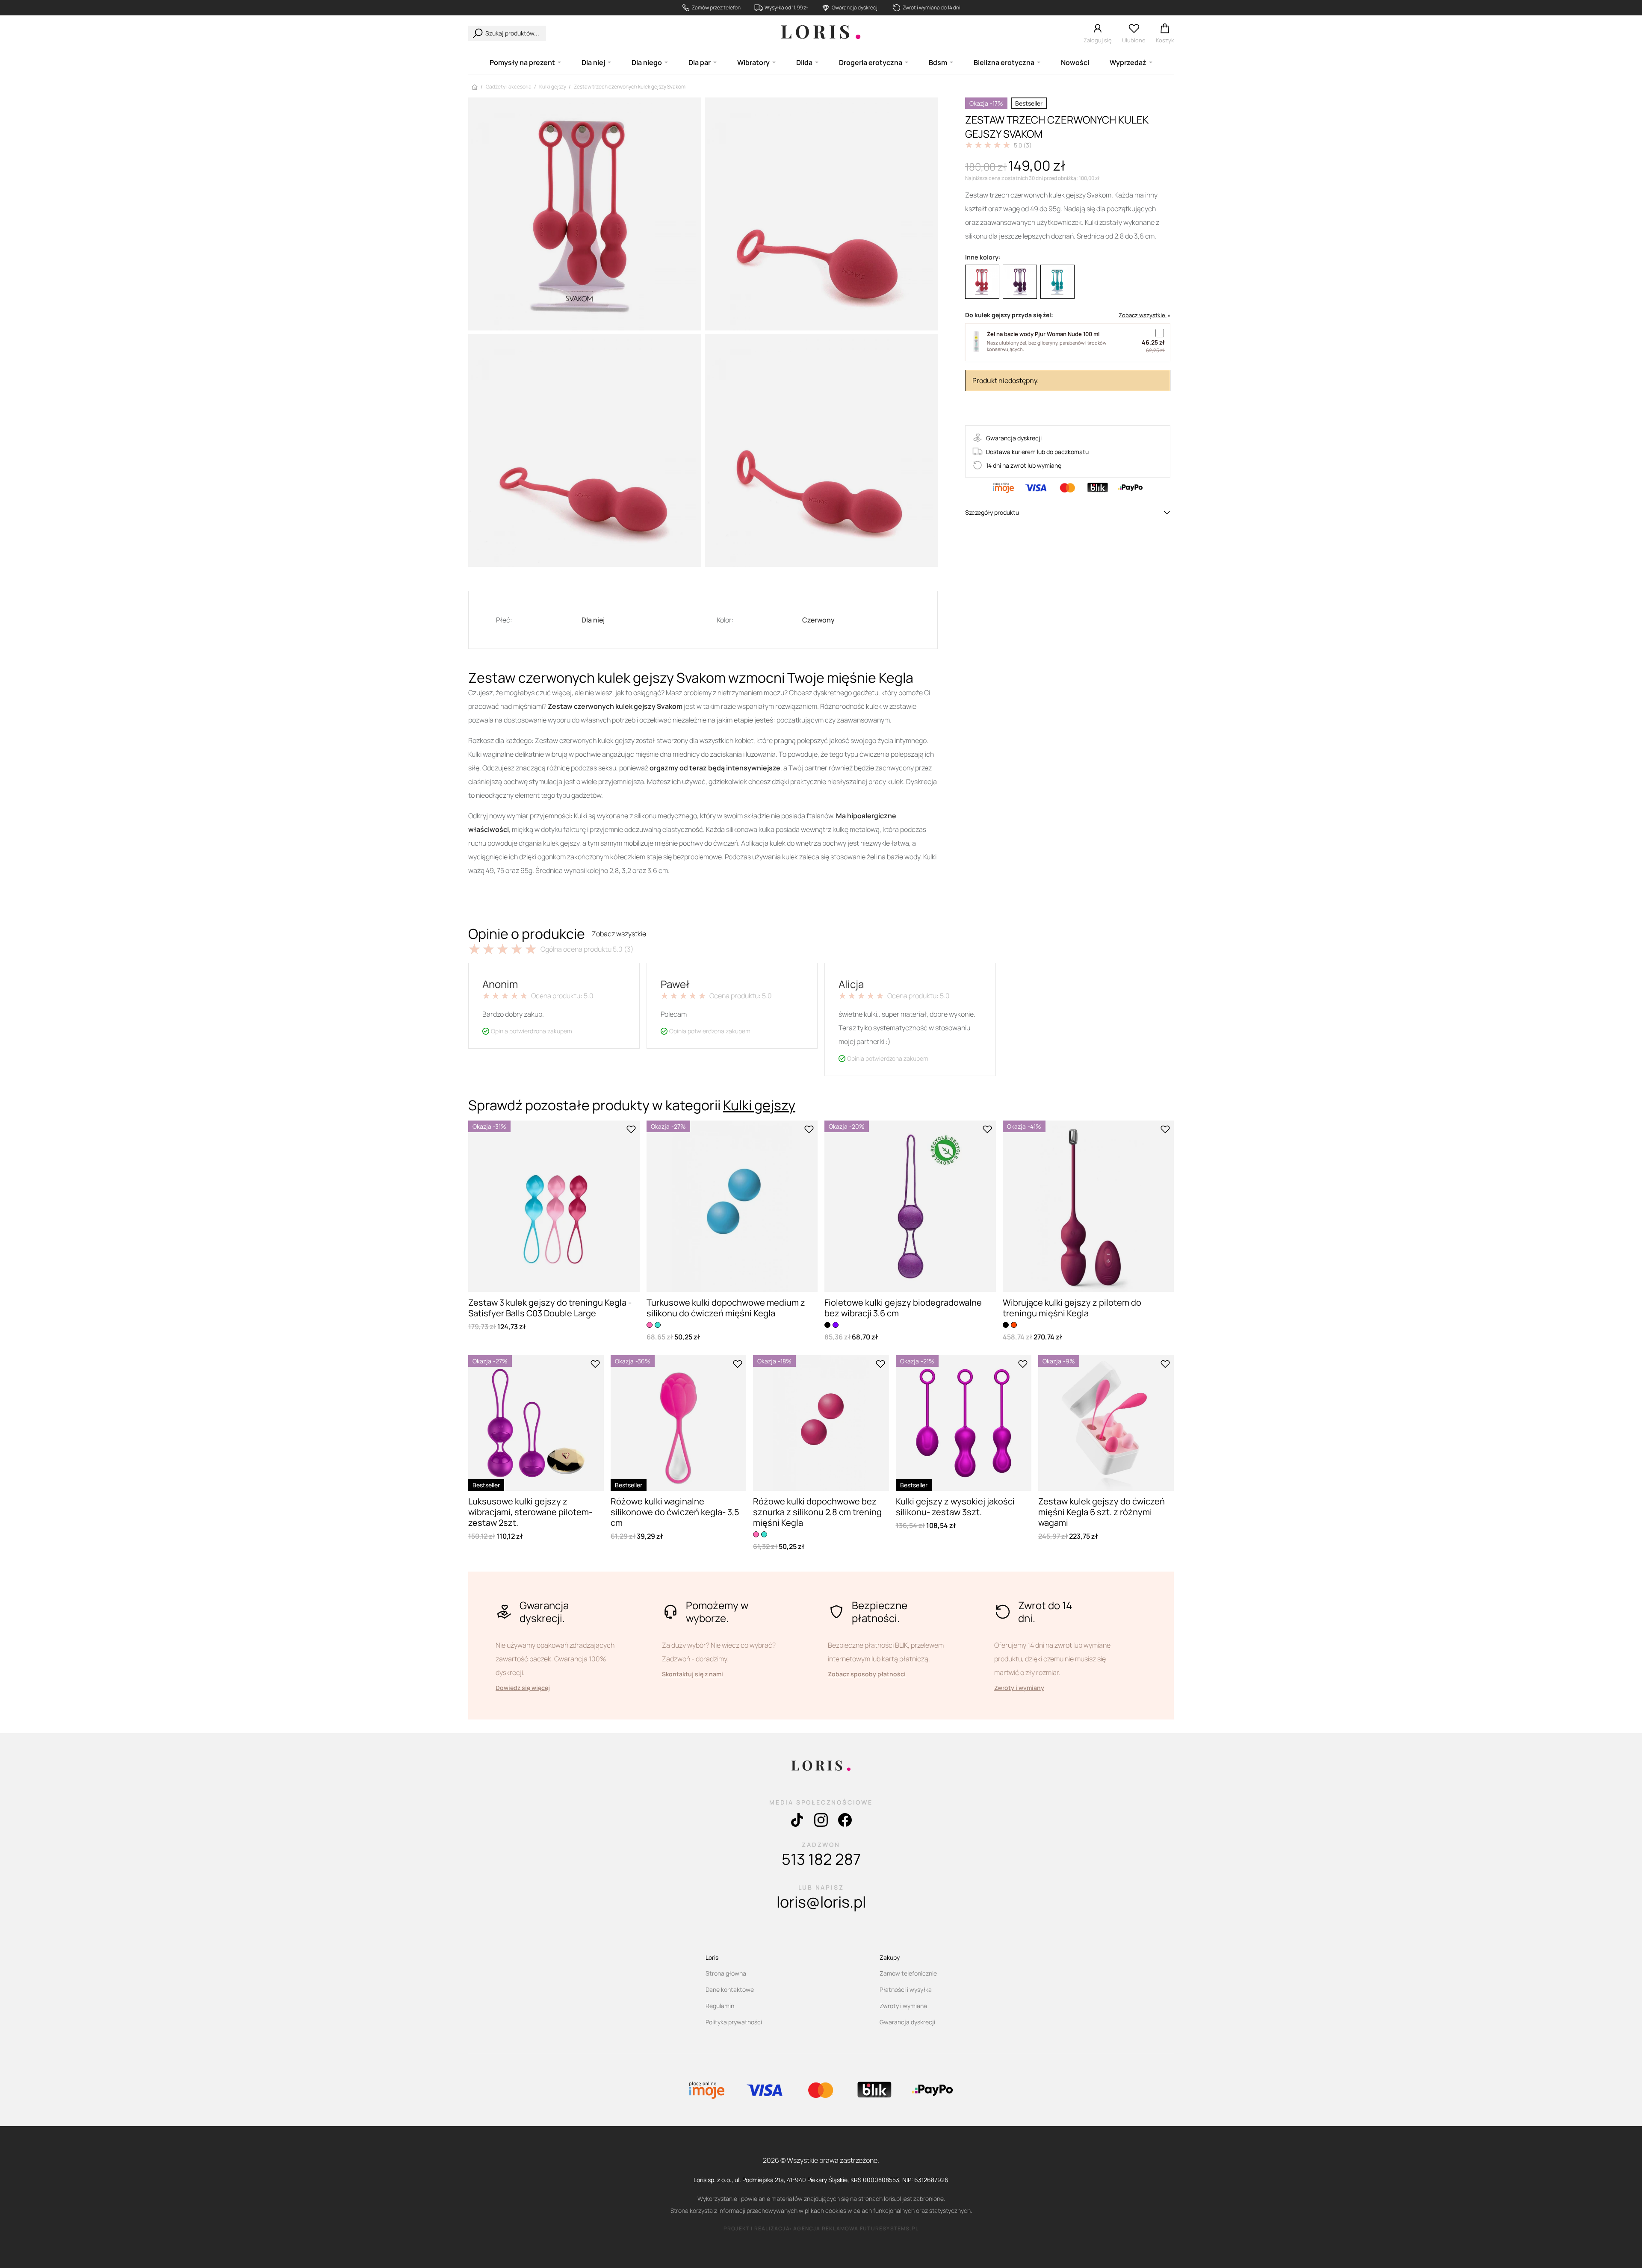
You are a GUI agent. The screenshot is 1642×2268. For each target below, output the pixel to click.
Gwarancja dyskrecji (855, 8)
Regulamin (720, 2006)
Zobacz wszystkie (619, 934)
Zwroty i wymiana (903, 2006)
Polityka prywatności (734, 2022)
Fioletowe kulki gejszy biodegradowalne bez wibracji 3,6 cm (903, 1308)
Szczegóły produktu (992, 512)
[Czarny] (827, 1325)
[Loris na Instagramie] (821, 1822)
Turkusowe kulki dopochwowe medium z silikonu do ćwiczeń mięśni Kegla (726, 1308)
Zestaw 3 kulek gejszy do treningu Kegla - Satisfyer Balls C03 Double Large (550, 1308)
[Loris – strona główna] (821, 33)
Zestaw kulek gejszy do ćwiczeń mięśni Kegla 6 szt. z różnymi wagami (1102, 1512)
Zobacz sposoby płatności (867, 1674)
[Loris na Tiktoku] (797, 1822)
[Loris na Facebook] (845, 1822)
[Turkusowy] (658, 1325)
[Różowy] (650, 1325)
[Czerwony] (982, 282)
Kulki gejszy (759, 1105)
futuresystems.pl (889, 2228)
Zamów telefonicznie (908, 1973)
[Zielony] (1057, 282)
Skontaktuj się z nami (693, 1674)
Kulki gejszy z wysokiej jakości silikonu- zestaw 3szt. (955, 1507)
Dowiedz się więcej (523, 1688)
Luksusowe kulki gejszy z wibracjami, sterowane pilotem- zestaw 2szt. (530, 1512)
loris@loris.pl (821, 1902)
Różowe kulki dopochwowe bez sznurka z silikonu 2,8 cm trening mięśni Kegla (817, 1512)
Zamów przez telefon (716, 8)
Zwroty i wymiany (1019, 1688)
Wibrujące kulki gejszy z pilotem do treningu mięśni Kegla (1072, 1308)
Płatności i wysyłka (906, 1989)
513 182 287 (821, 1859)
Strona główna (726, 1973)
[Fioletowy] (1020, 282)
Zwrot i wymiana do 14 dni (932, 8)
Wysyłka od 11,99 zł (786, 8)
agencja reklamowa (826, 2228)
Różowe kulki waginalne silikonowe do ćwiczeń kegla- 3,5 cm (675, 1512)
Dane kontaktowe (730, 1989)
